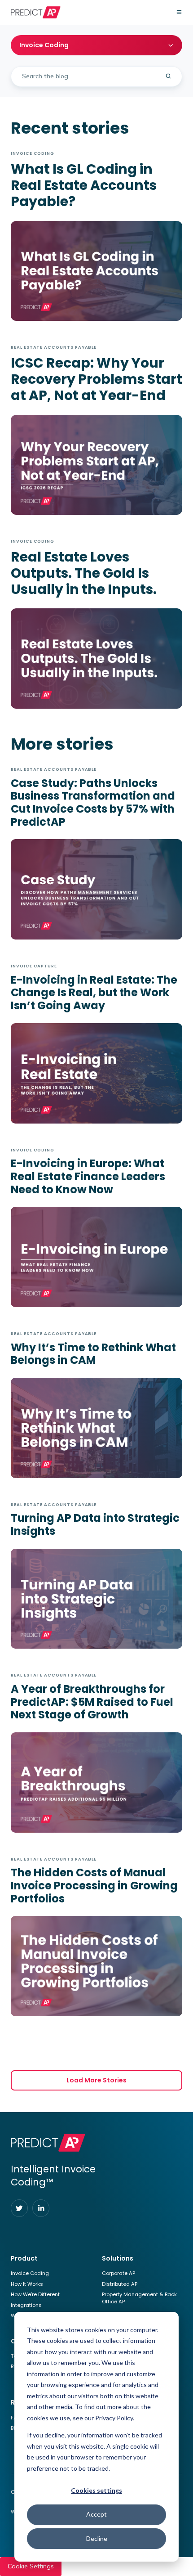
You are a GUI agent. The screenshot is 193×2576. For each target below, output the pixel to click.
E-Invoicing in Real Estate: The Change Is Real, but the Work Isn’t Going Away (94, 993)
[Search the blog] (168, 76)
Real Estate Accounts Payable (54, 347)
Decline (97, 2538)
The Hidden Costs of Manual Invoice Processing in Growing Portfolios (94, 1885)
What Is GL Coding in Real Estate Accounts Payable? (84, 185)
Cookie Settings (31, 2566)
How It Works (27, 2284)
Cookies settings (96, 2490)
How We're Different (35, 2294)
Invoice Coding (33, 153)
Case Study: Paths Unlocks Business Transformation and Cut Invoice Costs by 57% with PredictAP (93, 802)
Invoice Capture (34, 966)
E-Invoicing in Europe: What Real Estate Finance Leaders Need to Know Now (88, 1176)
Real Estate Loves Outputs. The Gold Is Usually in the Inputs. (84, 573)
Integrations (26, 2305)
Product (24, 2258)
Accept (96, 2514)
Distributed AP (120, 2284)
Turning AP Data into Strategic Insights (95, 1524)
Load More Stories (96, 2080)
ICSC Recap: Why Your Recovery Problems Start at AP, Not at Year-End (96, 379)
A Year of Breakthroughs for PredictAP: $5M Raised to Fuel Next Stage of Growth (92, 1702)
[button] (179, 12)
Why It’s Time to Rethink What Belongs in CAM (93, 1354)
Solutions (118, 2258)
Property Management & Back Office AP (139, 2298)
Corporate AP (118, 2273)
